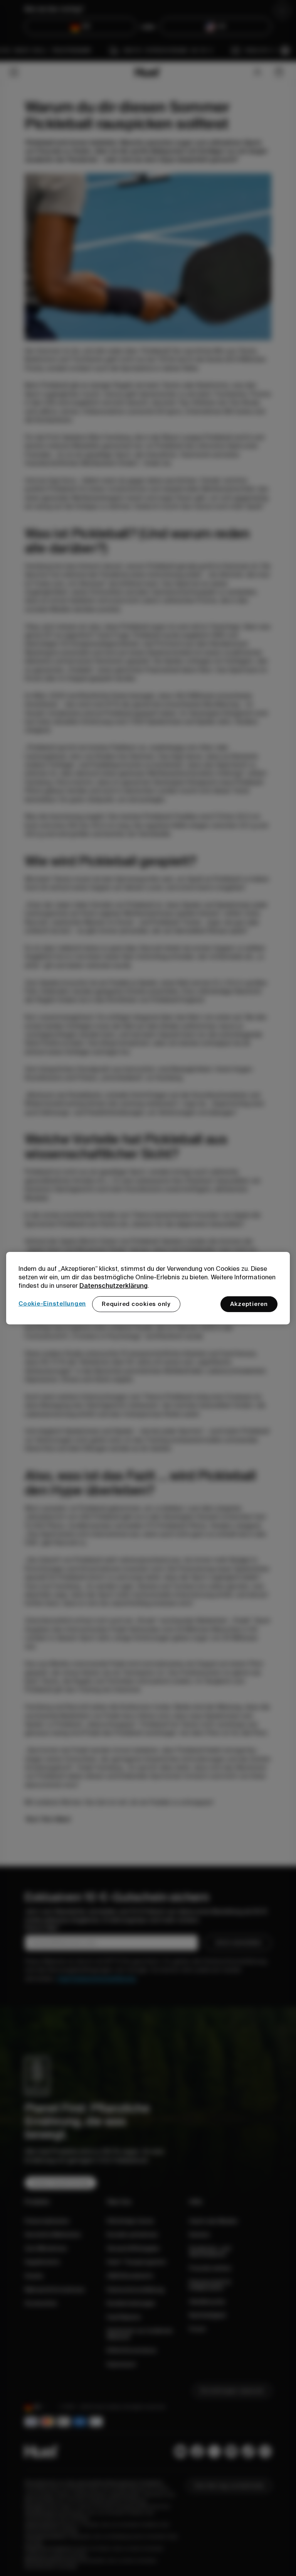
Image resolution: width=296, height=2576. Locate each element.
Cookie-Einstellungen (52, 1304)
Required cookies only (136, 1304)
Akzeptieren (249, 1304)
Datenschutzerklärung (114, 1285)
